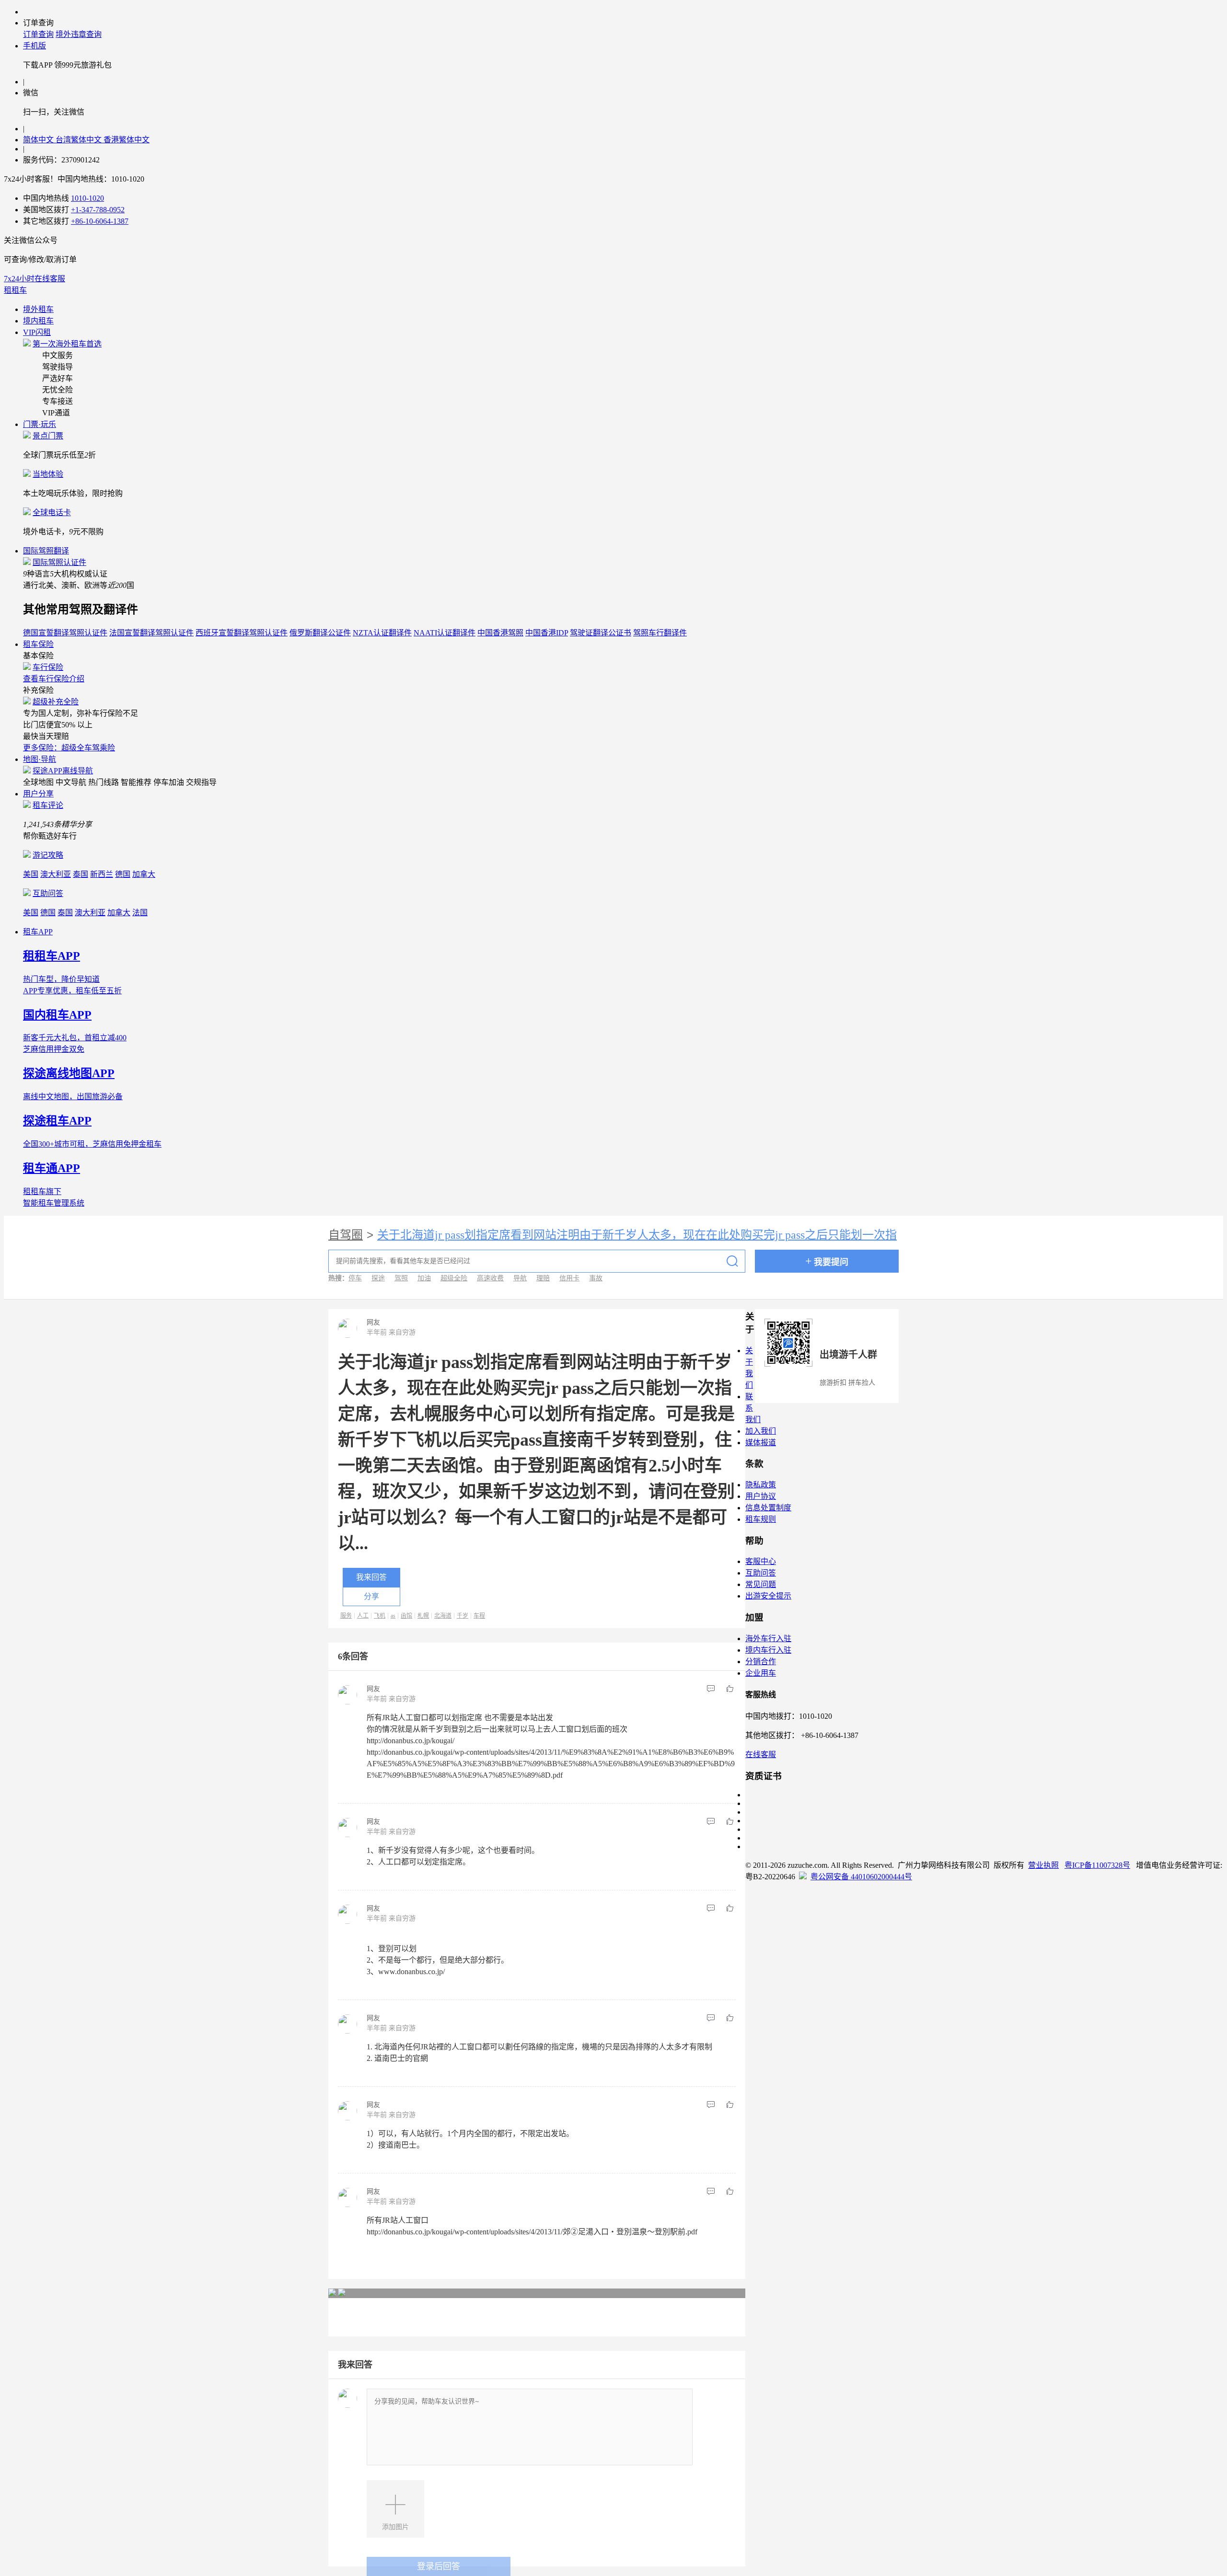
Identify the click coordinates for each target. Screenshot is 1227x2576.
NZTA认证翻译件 (382, 633)
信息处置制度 (768, 1508)
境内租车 (38, 321)
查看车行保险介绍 (54, 679)
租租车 (15, 290)
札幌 (423, 1616)
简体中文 (39, 140)
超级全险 (454, 1278)
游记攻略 (48, 855)
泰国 (81, 874)
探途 (378, 1278)
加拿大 (144, 874)
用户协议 (761, 1496)
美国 (31, 874)
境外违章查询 (79, 34)
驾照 (401, 1278)
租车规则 (761, 1519)
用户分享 (38, 794)
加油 (424, 1278)
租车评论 (48, 805)
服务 (346, 1616)
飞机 (380, 1616)
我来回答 (371, 1577)
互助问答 (48, 893)
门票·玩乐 (40, 424)
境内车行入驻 (768, 1650)
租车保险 (38, 644)
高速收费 (490, 1278)
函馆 (406, 1616)
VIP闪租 (37, 332)
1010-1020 (87, 198)
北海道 (443, 1616)
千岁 (463, 1616)
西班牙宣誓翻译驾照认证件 (242, 633)
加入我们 (761, 1431)
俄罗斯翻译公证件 (320, 633)
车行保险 (48, 667)
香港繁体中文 (127, 140)
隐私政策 (761, 1485)
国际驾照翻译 (46, 551)
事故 (596, 1278)
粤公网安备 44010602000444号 (861, 1877)
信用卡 (569, 1278)
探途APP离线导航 (63, 771)
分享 (371, 1596)
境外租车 (38, 309)
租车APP (38, 932)
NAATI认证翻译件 (445, 633)
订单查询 (38, 34)
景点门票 (48, 436)
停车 (355, 1278)
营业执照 (1043, 1865)
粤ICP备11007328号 (1097, 1865)
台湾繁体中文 (80, 140)
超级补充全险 (56, 702)
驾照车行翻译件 (660, 633)
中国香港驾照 (500, 633)
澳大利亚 (56, 874)
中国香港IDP (547, 633)
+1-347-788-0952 (98, 210)
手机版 (35, 46)
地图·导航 (40, 759)
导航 (520, 1278)
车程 (479, 1616)
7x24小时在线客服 (35, 279)
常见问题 (761, 1584)
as (393, 1616)
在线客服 (761, 1754)
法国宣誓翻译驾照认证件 (151, 633)
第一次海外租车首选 (67, 344)
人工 (363, 1616)
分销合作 (761, 1662)
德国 (123, 874)
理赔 (543, 1278)
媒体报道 (761, 1443)
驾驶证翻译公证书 (601, 633)
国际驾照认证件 (59, 562)
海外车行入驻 (768, 1639)
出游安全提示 (768, 1596)
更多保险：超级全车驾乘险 (69, 748)
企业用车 (761, 1673)
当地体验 (48, 474)
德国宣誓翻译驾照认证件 (65, 633)
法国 (140, 913)
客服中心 (761, 1561)
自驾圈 (346, 1235)
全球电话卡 (52, 512)
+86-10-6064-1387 (100, 221)
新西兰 (102, 874)
